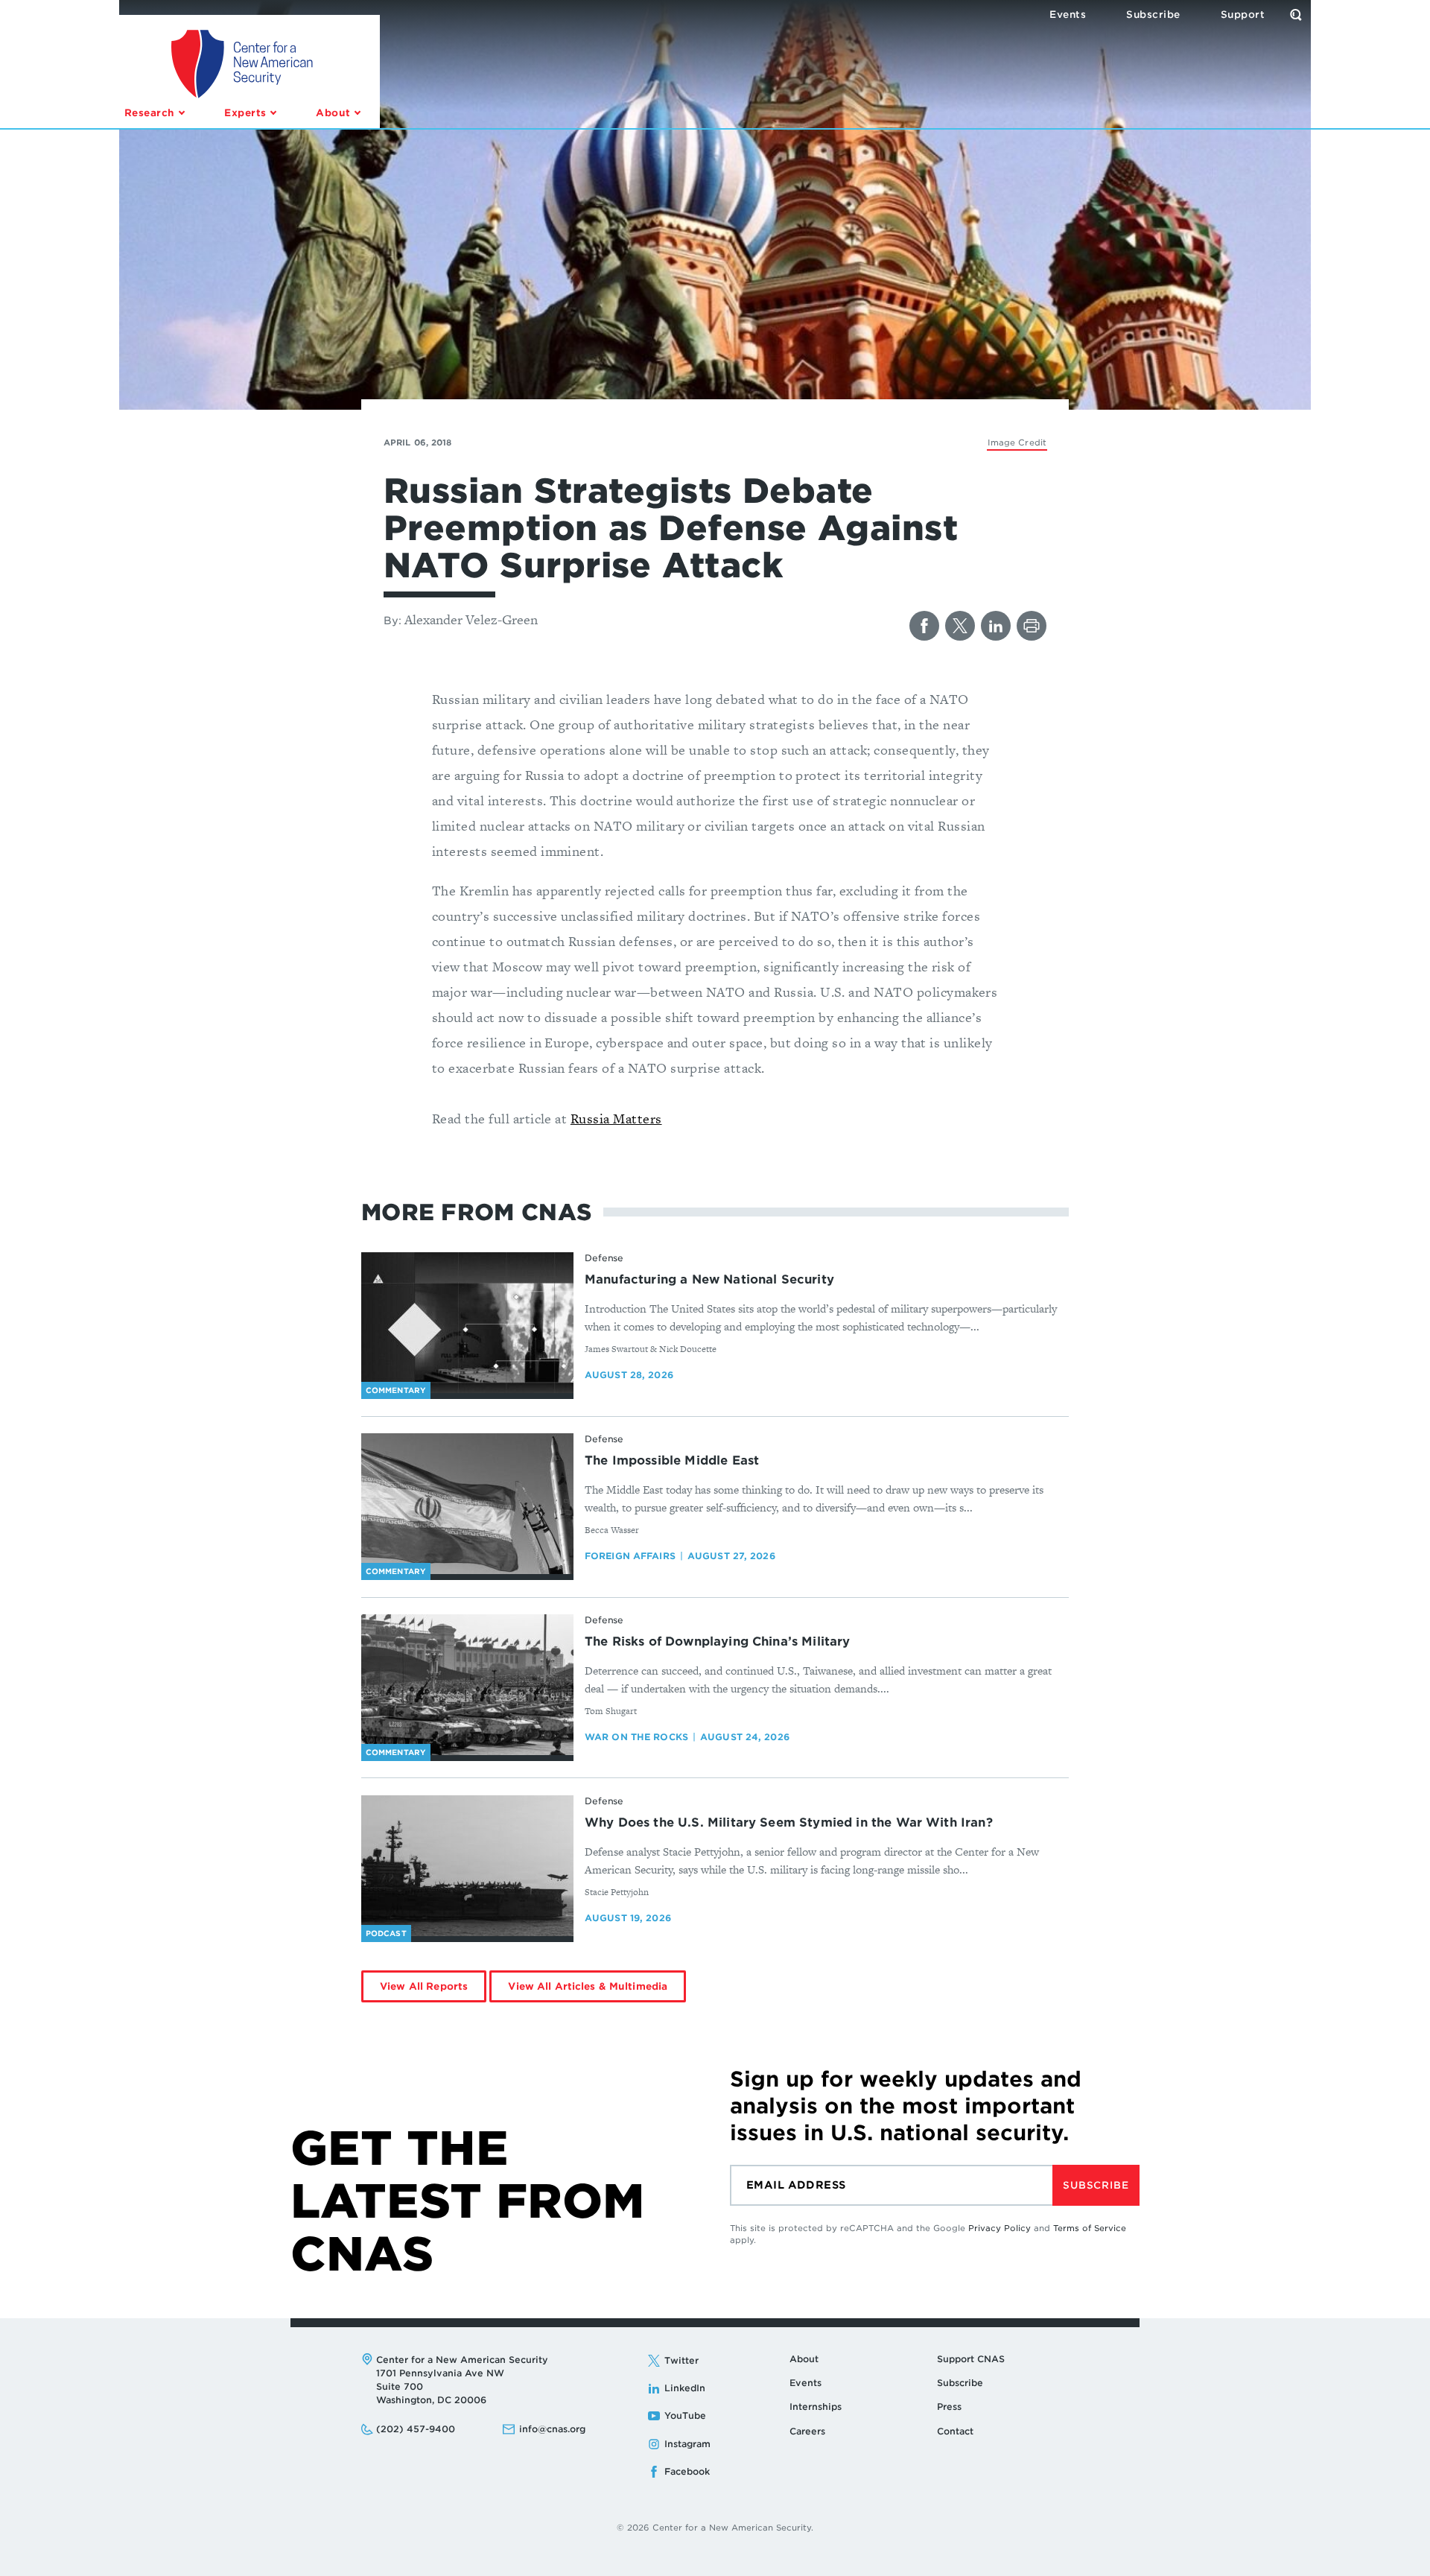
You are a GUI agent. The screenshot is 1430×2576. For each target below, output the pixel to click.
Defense (604, 1258)
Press (949, 2407)
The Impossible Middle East (672, 1460)
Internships (816, 2407)
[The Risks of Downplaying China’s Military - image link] (467, 1685)
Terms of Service (1090, 2228)
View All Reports (424, 1986)
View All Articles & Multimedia (588, 1986)
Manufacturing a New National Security (709, 1279)
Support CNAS (971, 2359)
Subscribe (1096, 2185)
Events (805, 2383)
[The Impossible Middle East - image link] (467, 1504)
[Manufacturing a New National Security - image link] (467, 1323)
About (804, 2359)
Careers (807, 2431)
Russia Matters (616, 1119)
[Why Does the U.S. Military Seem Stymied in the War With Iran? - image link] (467, 1866)
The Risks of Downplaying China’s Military (718, 1641)
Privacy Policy (1000, 2228)
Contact (955, 2431)
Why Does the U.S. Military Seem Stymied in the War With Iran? (789, 1822)
